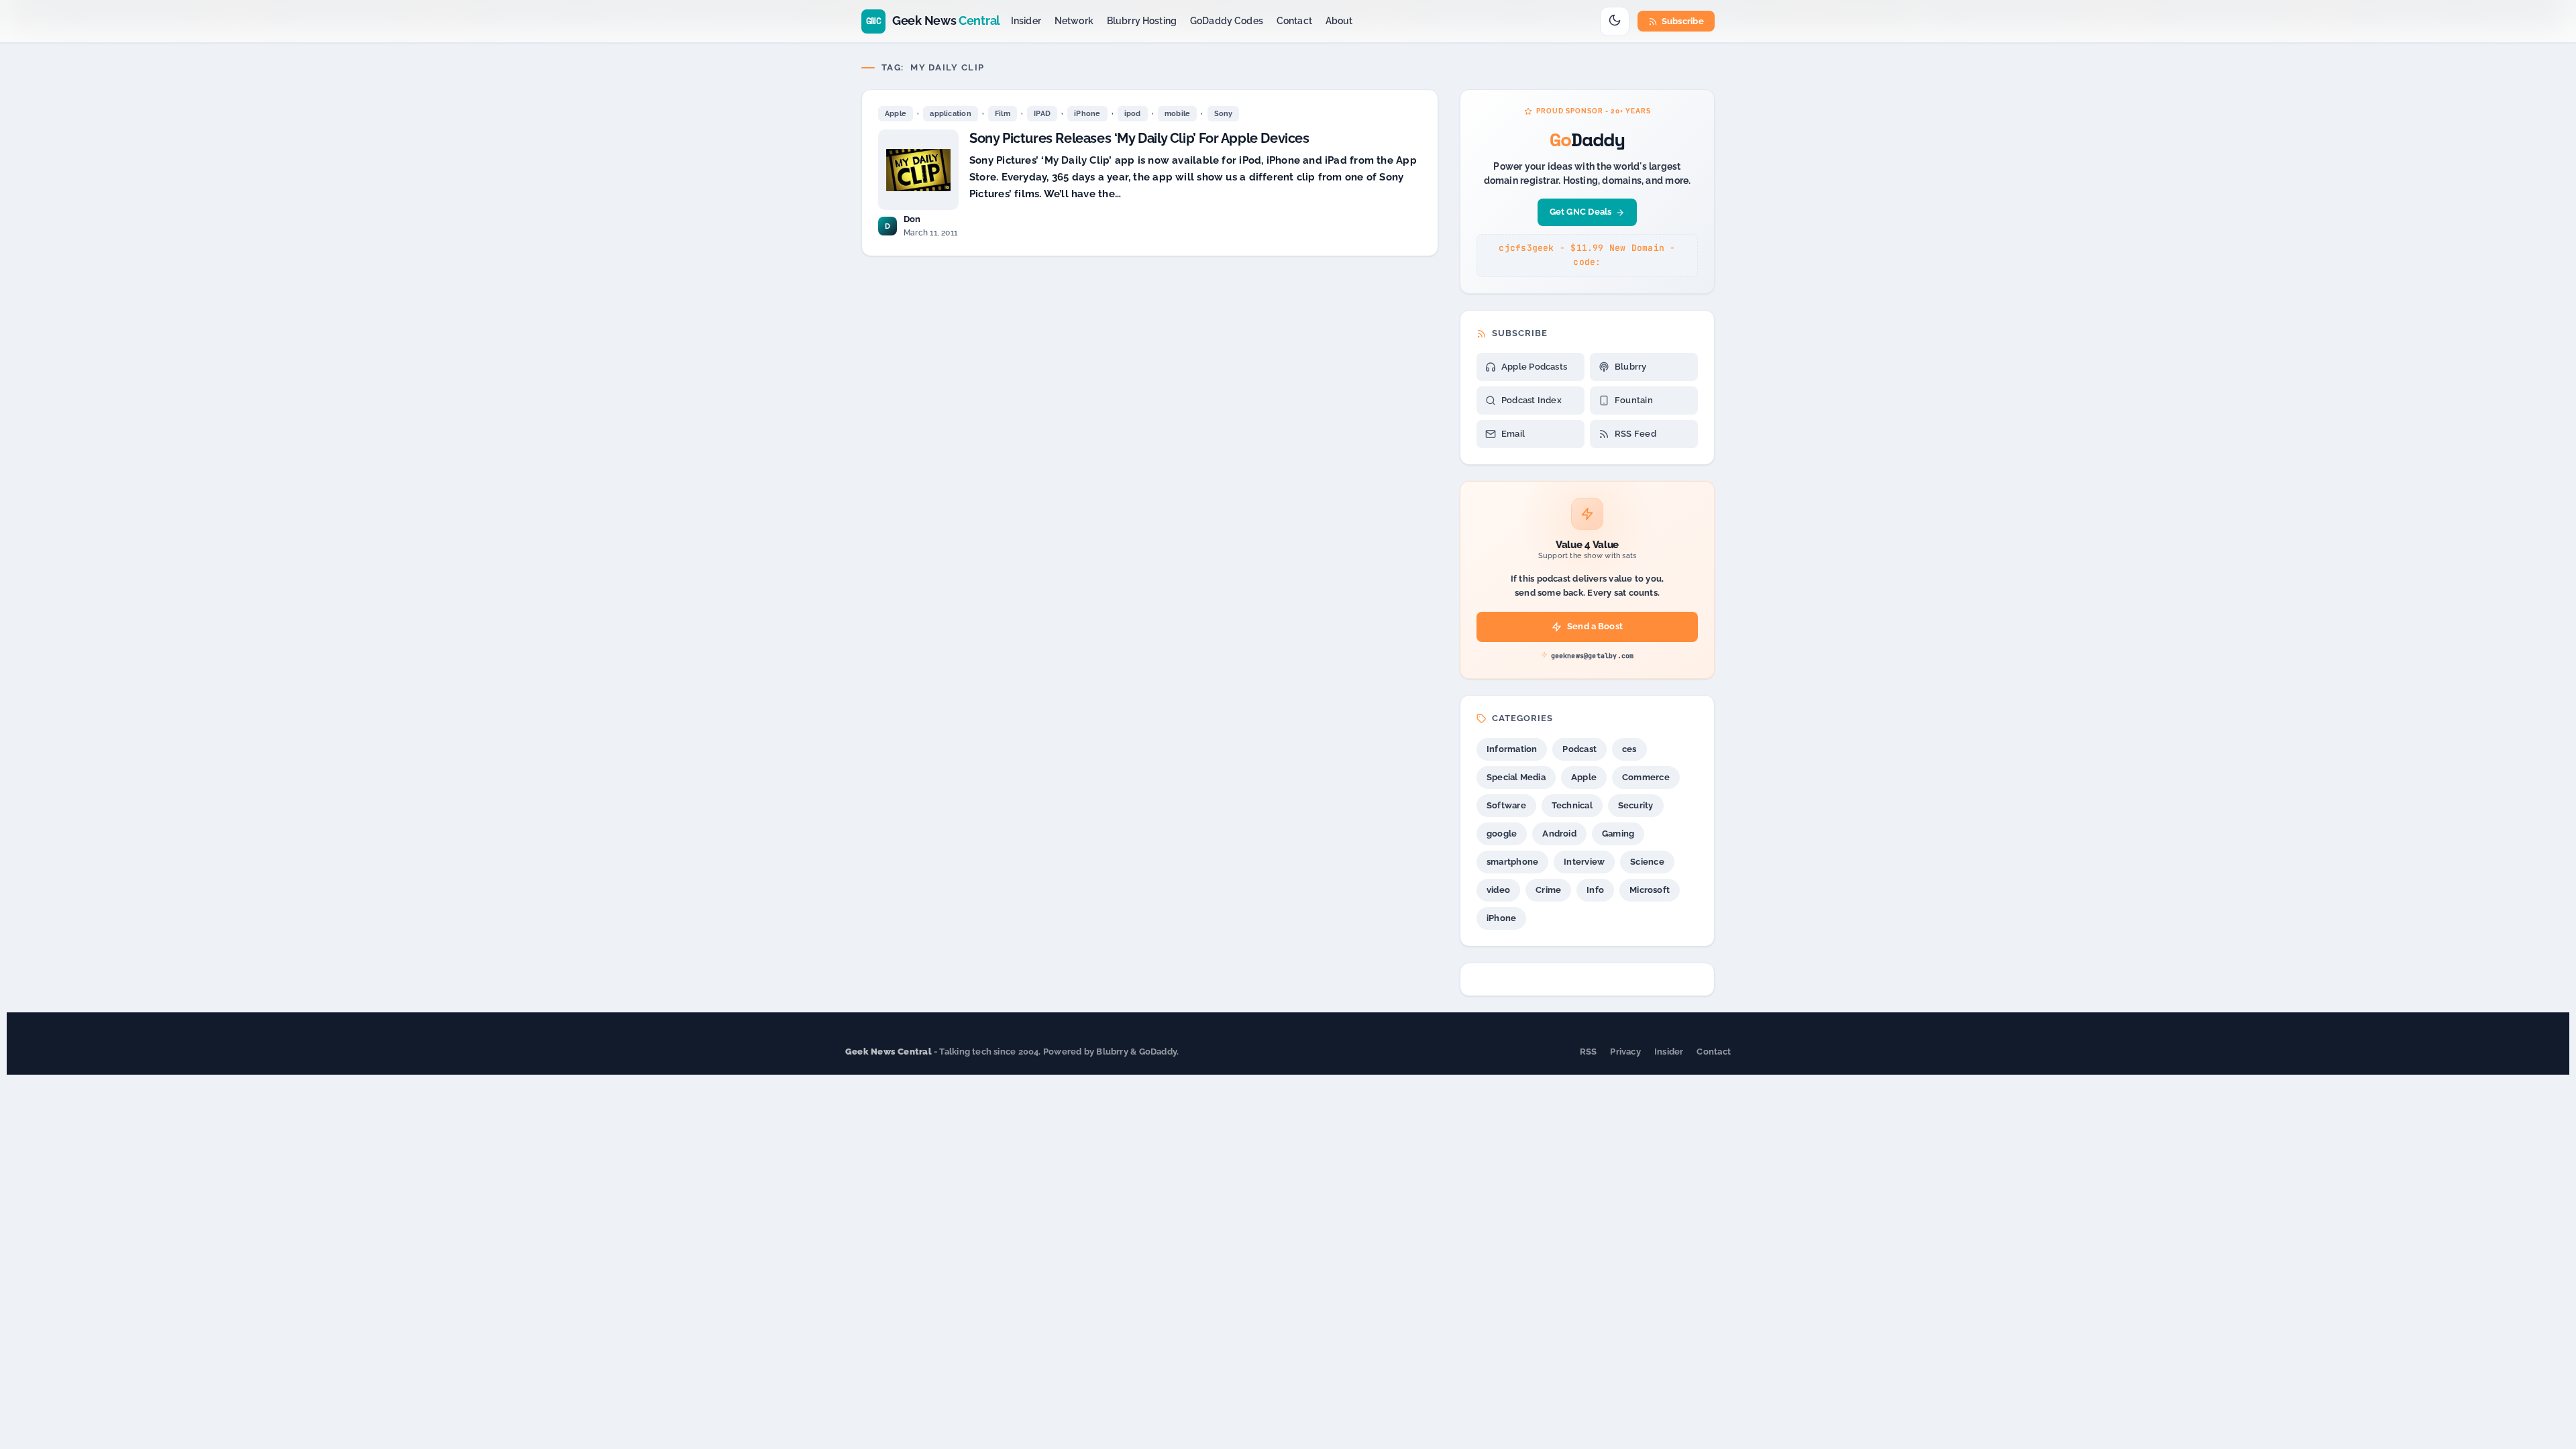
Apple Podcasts (1534, 367)
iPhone (1087, 114)
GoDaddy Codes (1227, 21)
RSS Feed (1635, 434)
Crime (1548, 890)
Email (1513, 434)
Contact (1294, 21)
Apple (896, 114)
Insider (1026, 21)
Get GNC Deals (1581, 212)
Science (1647, 862)
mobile (1177, 114)
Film (1003, 114)
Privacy (1625, 1052)
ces (1629, 749)
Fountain (1634, 400)
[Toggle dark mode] (1615, 21)
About (1339, 21)
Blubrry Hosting (1142, 21)
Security (1636, 805)
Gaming (1618, 834)
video (1498, 890)
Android (1559, 834)
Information (1512, 749)
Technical (1572, 805)
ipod (1133, 114)
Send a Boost (1595, 626)
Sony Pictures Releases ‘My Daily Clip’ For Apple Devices (1139, 138)
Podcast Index (1532, 400)
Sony (1224, 114)
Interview (1584, 862)
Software (1506, 805)
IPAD (1042, 114)
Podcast (1579, 749)
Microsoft (1650, 890)
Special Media (1516, 777)
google (1502, 834)
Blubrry (1631, 367)
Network (1074, 21)
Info (1595, 890)
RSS (1589, 1052)
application (950, 114)
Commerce (1646, 777)
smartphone (1512, 862)
